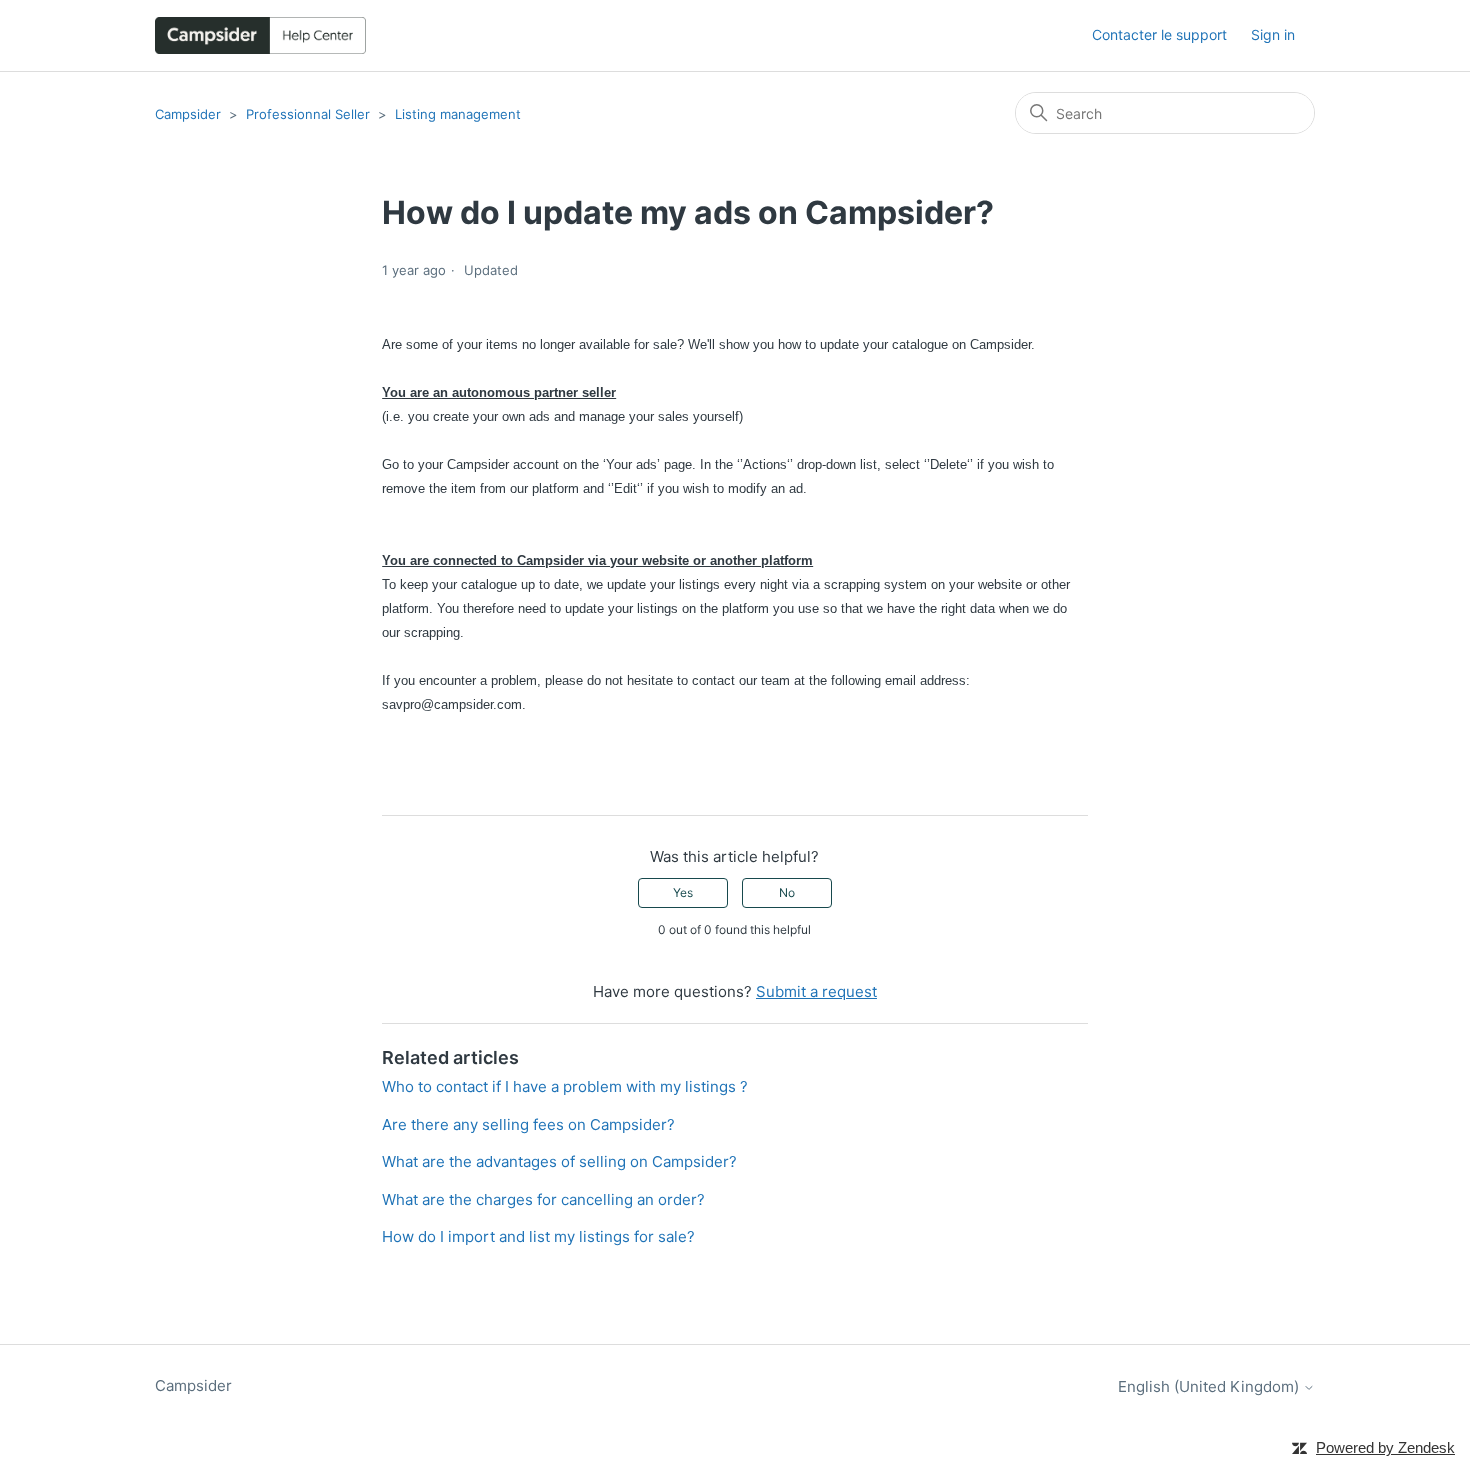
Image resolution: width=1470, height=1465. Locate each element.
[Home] (260, 35)
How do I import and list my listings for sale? (538, 1236)
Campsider (188, 114)
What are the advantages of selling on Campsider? (559, 1161)
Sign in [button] (1273, 34)
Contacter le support (1159, 34)
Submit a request (816, 991)
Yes (683, 892)
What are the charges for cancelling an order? (543, 1199)
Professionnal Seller (308, 114)
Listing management (458, 114)
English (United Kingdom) (1210, 1386)
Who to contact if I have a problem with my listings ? (565, 1086)
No (787, 892)
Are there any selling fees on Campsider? (528, 1124)
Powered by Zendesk (1385, 1447)
